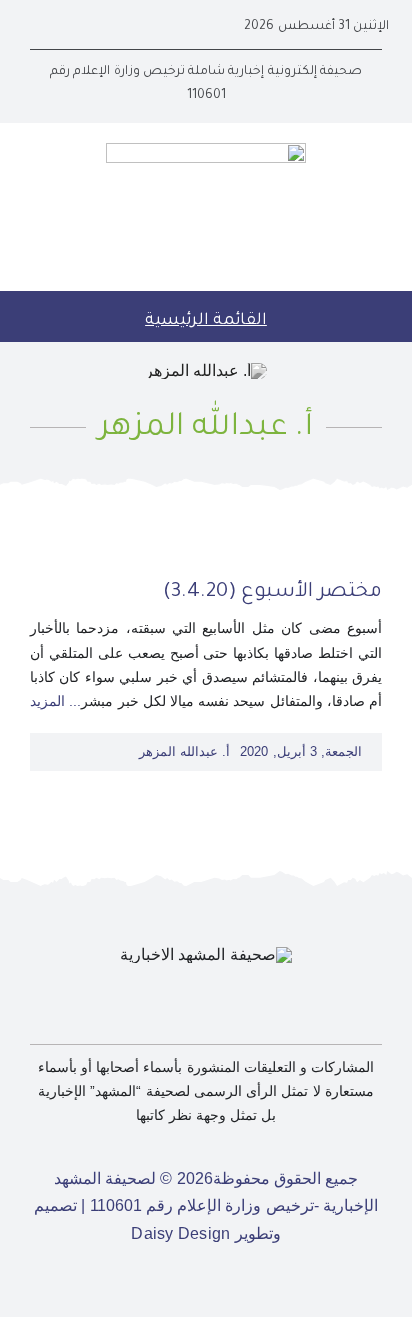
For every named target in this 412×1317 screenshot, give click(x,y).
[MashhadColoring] (206, 150)
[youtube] (68, 27)
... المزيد (55, 701)
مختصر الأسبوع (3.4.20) (272, 593)
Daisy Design (180, 1233)
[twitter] (100, 27)
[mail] (36, 27)
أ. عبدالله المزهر (184, 751)
